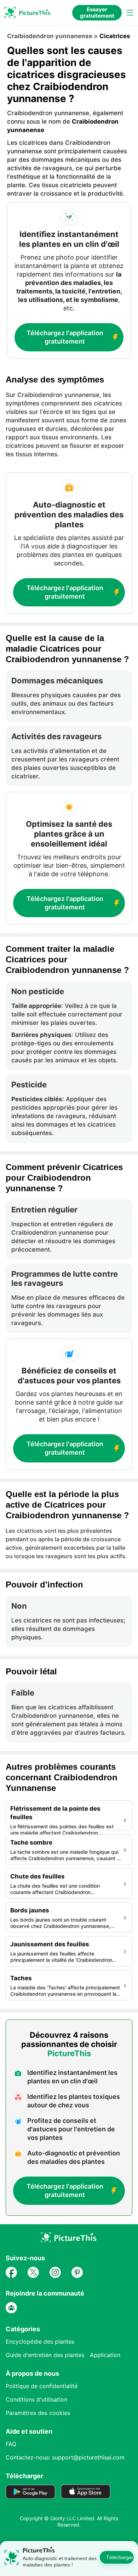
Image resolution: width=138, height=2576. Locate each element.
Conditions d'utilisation (36, 2399)
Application (105, 2355)
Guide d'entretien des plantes (45, 2355)
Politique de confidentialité (42, 2386)
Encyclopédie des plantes (40, 2341)
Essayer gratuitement (97, 13)
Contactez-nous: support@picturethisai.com (65, 2457)
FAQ (11, 2444)
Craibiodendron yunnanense (50, 36)
